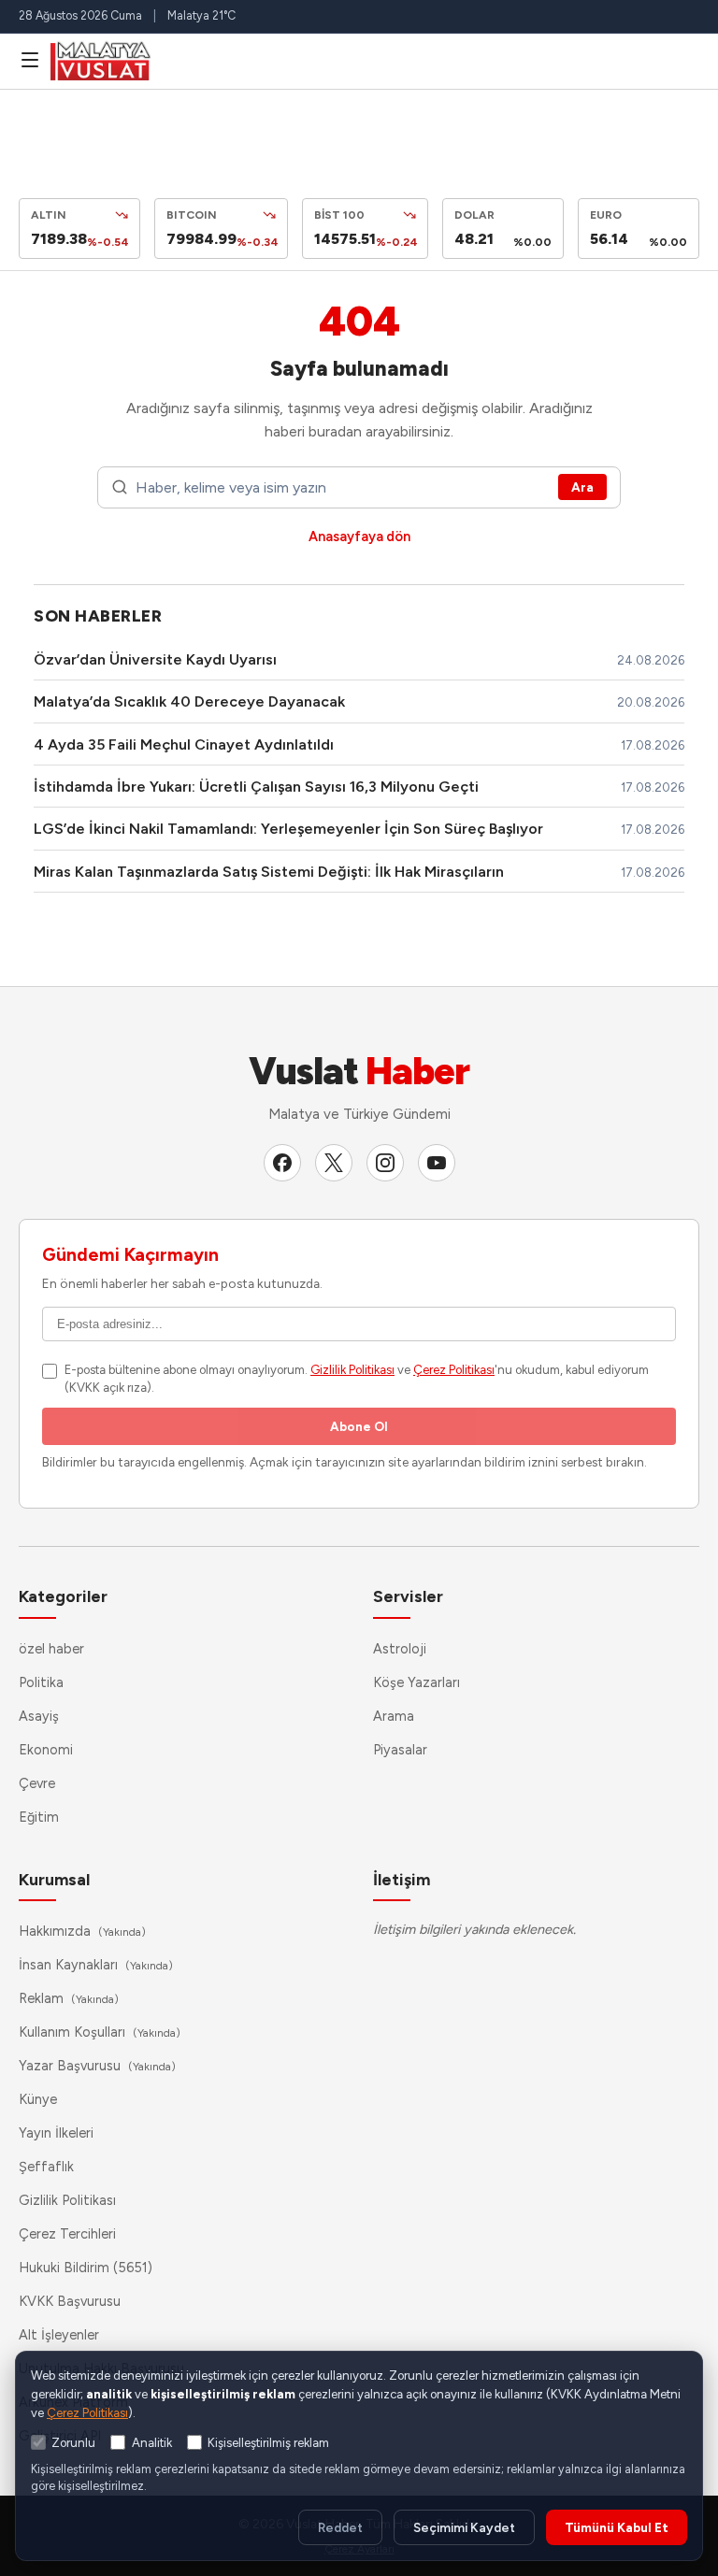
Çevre (37, 1783)
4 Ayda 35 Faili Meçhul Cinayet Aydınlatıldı (184, 744)
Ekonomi (46, 1750)
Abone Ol (359, 1426)
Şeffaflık (46, 2167)
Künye (38, 2099)
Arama (394, 1716)
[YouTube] (437, 1163)
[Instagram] (385, 1163)
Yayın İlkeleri (56, 2133)
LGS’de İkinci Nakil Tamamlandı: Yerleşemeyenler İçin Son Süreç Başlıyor (288, 829)
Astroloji (400, 1649)
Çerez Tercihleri (67, 2234)
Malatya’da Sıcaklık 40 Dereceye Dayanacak (189, 701)
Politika (41, 1682)
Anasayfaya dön (359, 537)
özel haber (51, 1649)
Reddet (340, 2527)
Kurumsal (54, 1879)
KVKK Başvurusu (70, 2301)
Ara (582, 487)
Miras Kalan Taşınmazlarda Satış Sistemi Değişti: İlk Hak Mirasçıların (269, 872)
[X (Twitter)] (334, 1163)
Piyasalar (400, 1750)
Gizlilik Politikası (352, 1370)
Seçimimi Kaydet (464, 2527)
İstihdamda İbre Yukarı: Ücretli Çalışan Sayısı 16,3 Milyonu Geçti (256, 787)
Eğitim (39, 1817)
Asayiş (39, 1716)
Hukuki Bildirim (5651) (86, 2268)
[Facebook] (282, 1163)
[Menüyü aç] (30, 60)
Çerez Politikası (454, 1370)
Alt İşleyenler (59, 2335)
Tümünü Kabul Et (617, 2527)
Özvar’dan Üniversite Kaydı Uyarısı (155, 659)
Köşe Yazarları (416, 1682)
